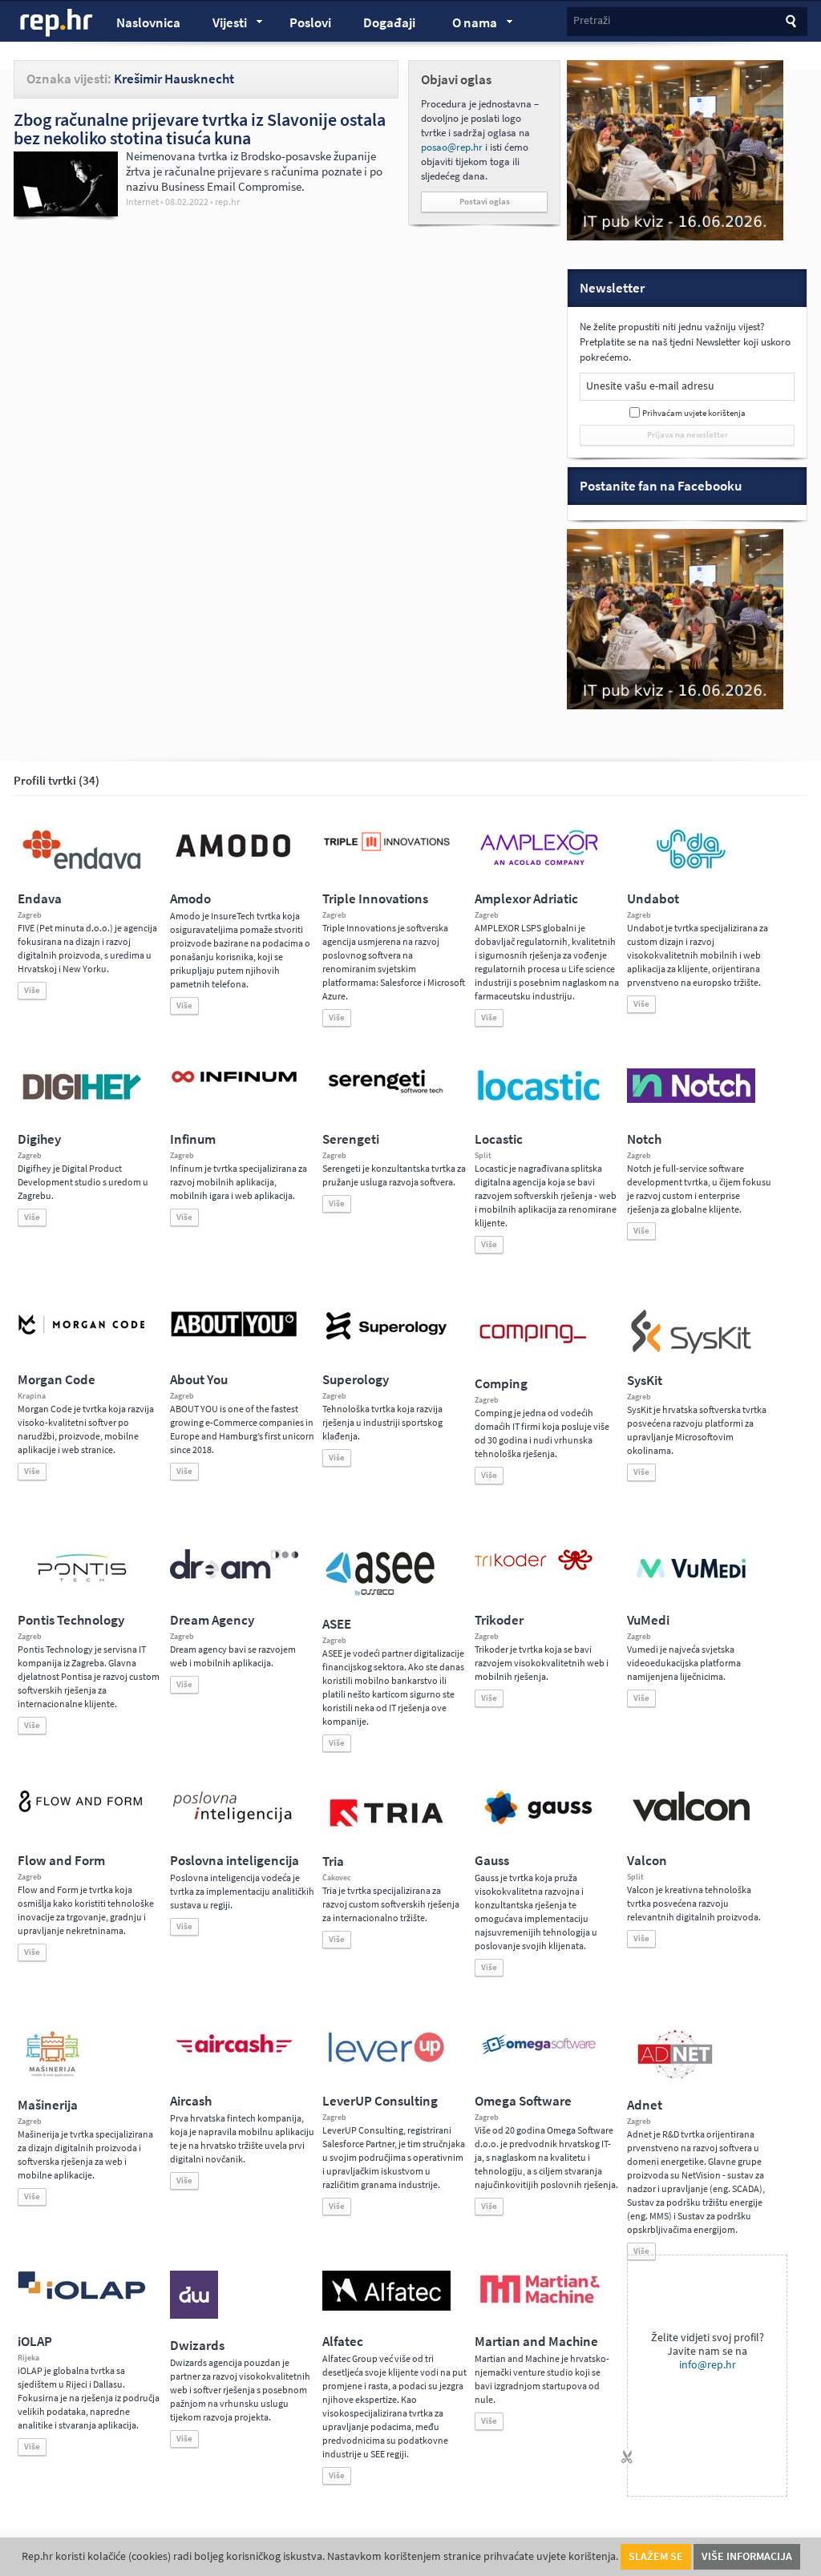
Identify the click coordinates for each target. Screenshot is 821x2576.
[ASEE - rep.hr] (382, 1594)
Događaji (389, 23)
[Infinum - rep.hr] (234, 1082)
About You (199, 1380)
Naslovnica (148, 23)
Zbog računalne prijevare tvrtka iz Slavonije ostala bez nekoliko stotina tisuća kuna (200, 129)
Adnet (645, 2105)
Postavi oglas (485, 202)
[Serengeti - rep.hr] (386, 1094)
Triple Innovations (375, 899)
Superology (356, 1380)
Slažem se (656, 2556)
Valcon (647, 1861)
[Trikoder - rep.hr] (534, 1567)
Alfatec (343, 2342)
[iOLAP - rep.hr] (82, 2296)
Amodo (190, 899)
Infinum (193, 1139)
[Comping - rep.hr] (535, 1354)
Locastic (499, 1139)
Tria (333, 1861)
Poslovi (310, 23)
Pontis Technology (71, 1620)
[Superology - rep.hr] (386, 1338)
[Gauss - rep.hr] (539, 1823)
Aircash (191, 2101)
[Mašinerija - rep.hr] (53, 2075)
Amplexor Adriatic (526, 899)
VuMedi (648, 1620)
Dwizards (197, 2346)
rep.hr (57, 23)
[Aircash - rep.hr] (234, 2056)
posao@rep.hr (452, 147)
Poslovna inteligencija (235, 1861)
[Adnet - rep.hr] (675, 2075)
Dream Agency (212, 1620)
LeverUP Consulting (380, 2101)
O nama (467, 25)
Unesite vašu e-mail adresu (650, 386)
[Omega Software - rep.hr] (539, 2056)
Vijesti (222, 25)
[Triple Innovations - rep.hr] (386, 852)
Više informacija (747, 2556)
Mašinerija (48, 2105)
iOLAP (35, 2342)
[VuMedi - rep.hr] (691, 1585)
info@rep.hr (708, 2365)
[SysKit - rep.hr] (691, 1351)
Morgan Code (57, 1380)
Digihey (39, 1139)
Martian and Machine (536, 2342)
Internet (142, 202)
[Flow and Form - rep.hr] (82, 1810)
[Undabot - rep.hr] (691, 866)
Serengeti (351, 1139)
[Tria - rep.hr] (386, 1831)
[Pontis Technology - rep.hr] (82, 1585)
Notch (644, 1139)
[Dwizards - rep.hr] (194, 2316)
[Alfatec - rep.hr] (386, 2307)
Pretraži (592, 20)
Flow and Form (61, 1861)
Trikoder (499, 1620)
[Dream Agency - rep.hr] (234, 1576)
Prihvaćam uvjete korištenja (694, 413)
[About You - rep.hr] (234, 1336)
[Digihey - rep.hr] (82, 1102)
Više (32, 990)
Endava (40, 899)
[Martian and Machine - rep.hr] (539, 2304)
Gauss (492, 1861)
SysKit (645, 1381)
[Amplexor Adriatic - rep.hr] (539, 863)
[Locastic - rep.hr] (539, 1100)
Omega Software (523, 2101)
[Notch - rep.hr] (691, 1100)
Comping (501, 1384)
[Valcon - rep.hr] (691, 1819)
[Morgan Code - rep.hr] (82, 1336)
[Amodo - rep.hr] (234, 861)
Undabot (653, 899)
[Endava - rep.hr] (82, 869)
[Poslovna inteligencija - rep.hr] (234, 1823)
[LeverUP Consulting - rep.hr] (386, 2061)
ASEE (337, 1624)
